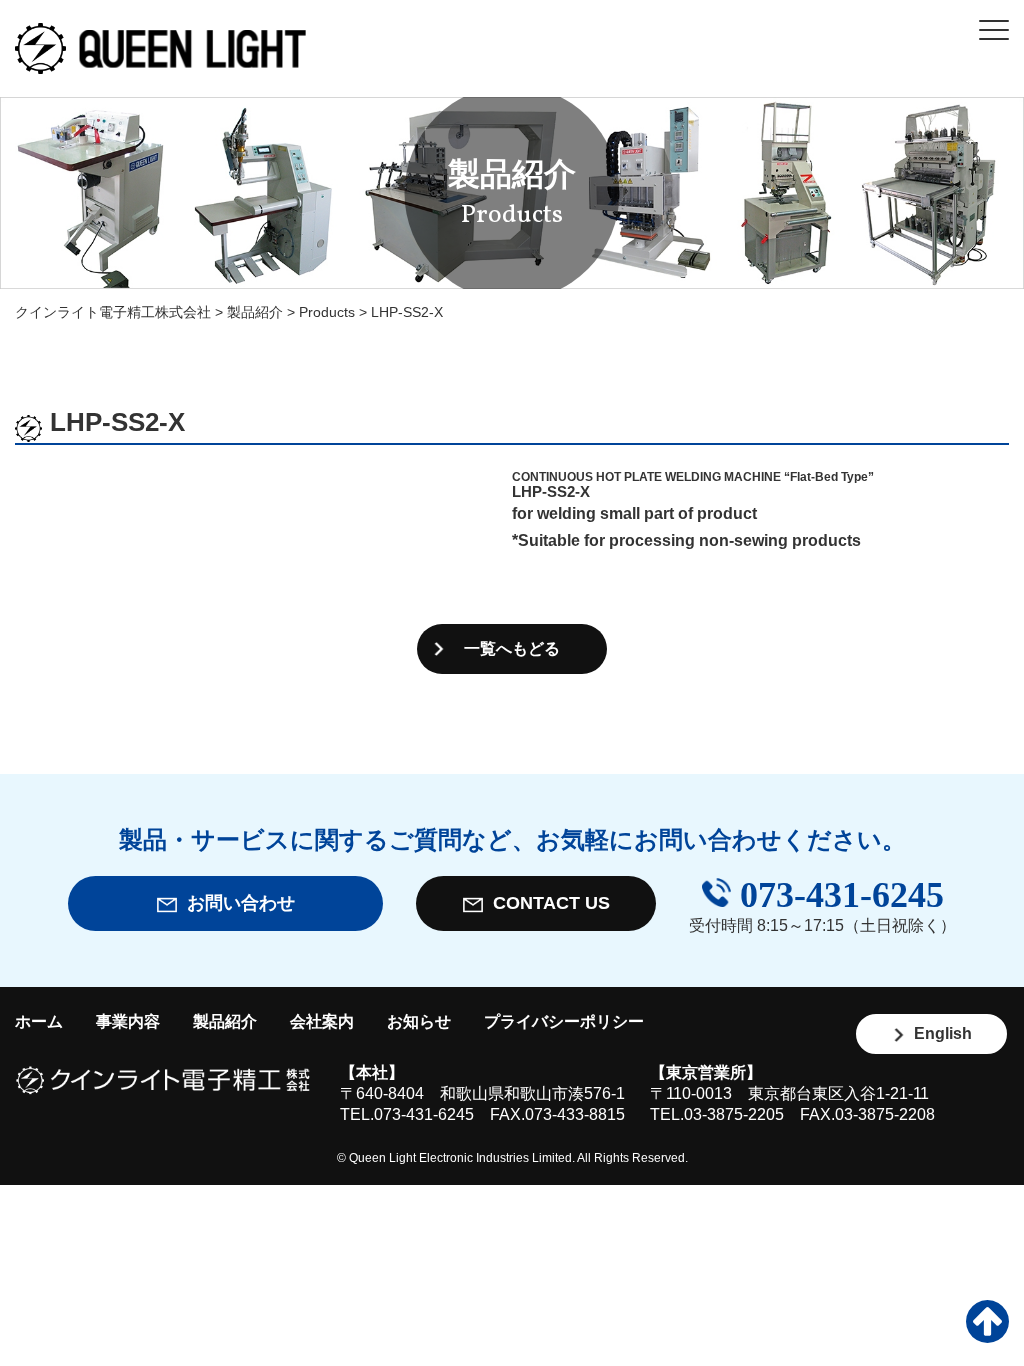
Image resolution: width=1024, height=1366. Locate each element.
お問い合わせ (236, 903)
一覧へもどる (512, 648)
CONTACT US (546, 903)
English (939, 1033)
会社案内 (322, 1021)
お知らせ (419, 1021)
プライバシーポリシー (564, 1021)
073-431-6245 (837, 895)
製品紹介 (225, 1021)
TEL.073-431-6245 (407, 1114)
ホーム (39, 1021)
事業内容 (128, 1021)
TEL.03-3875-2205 (717, 1114)
